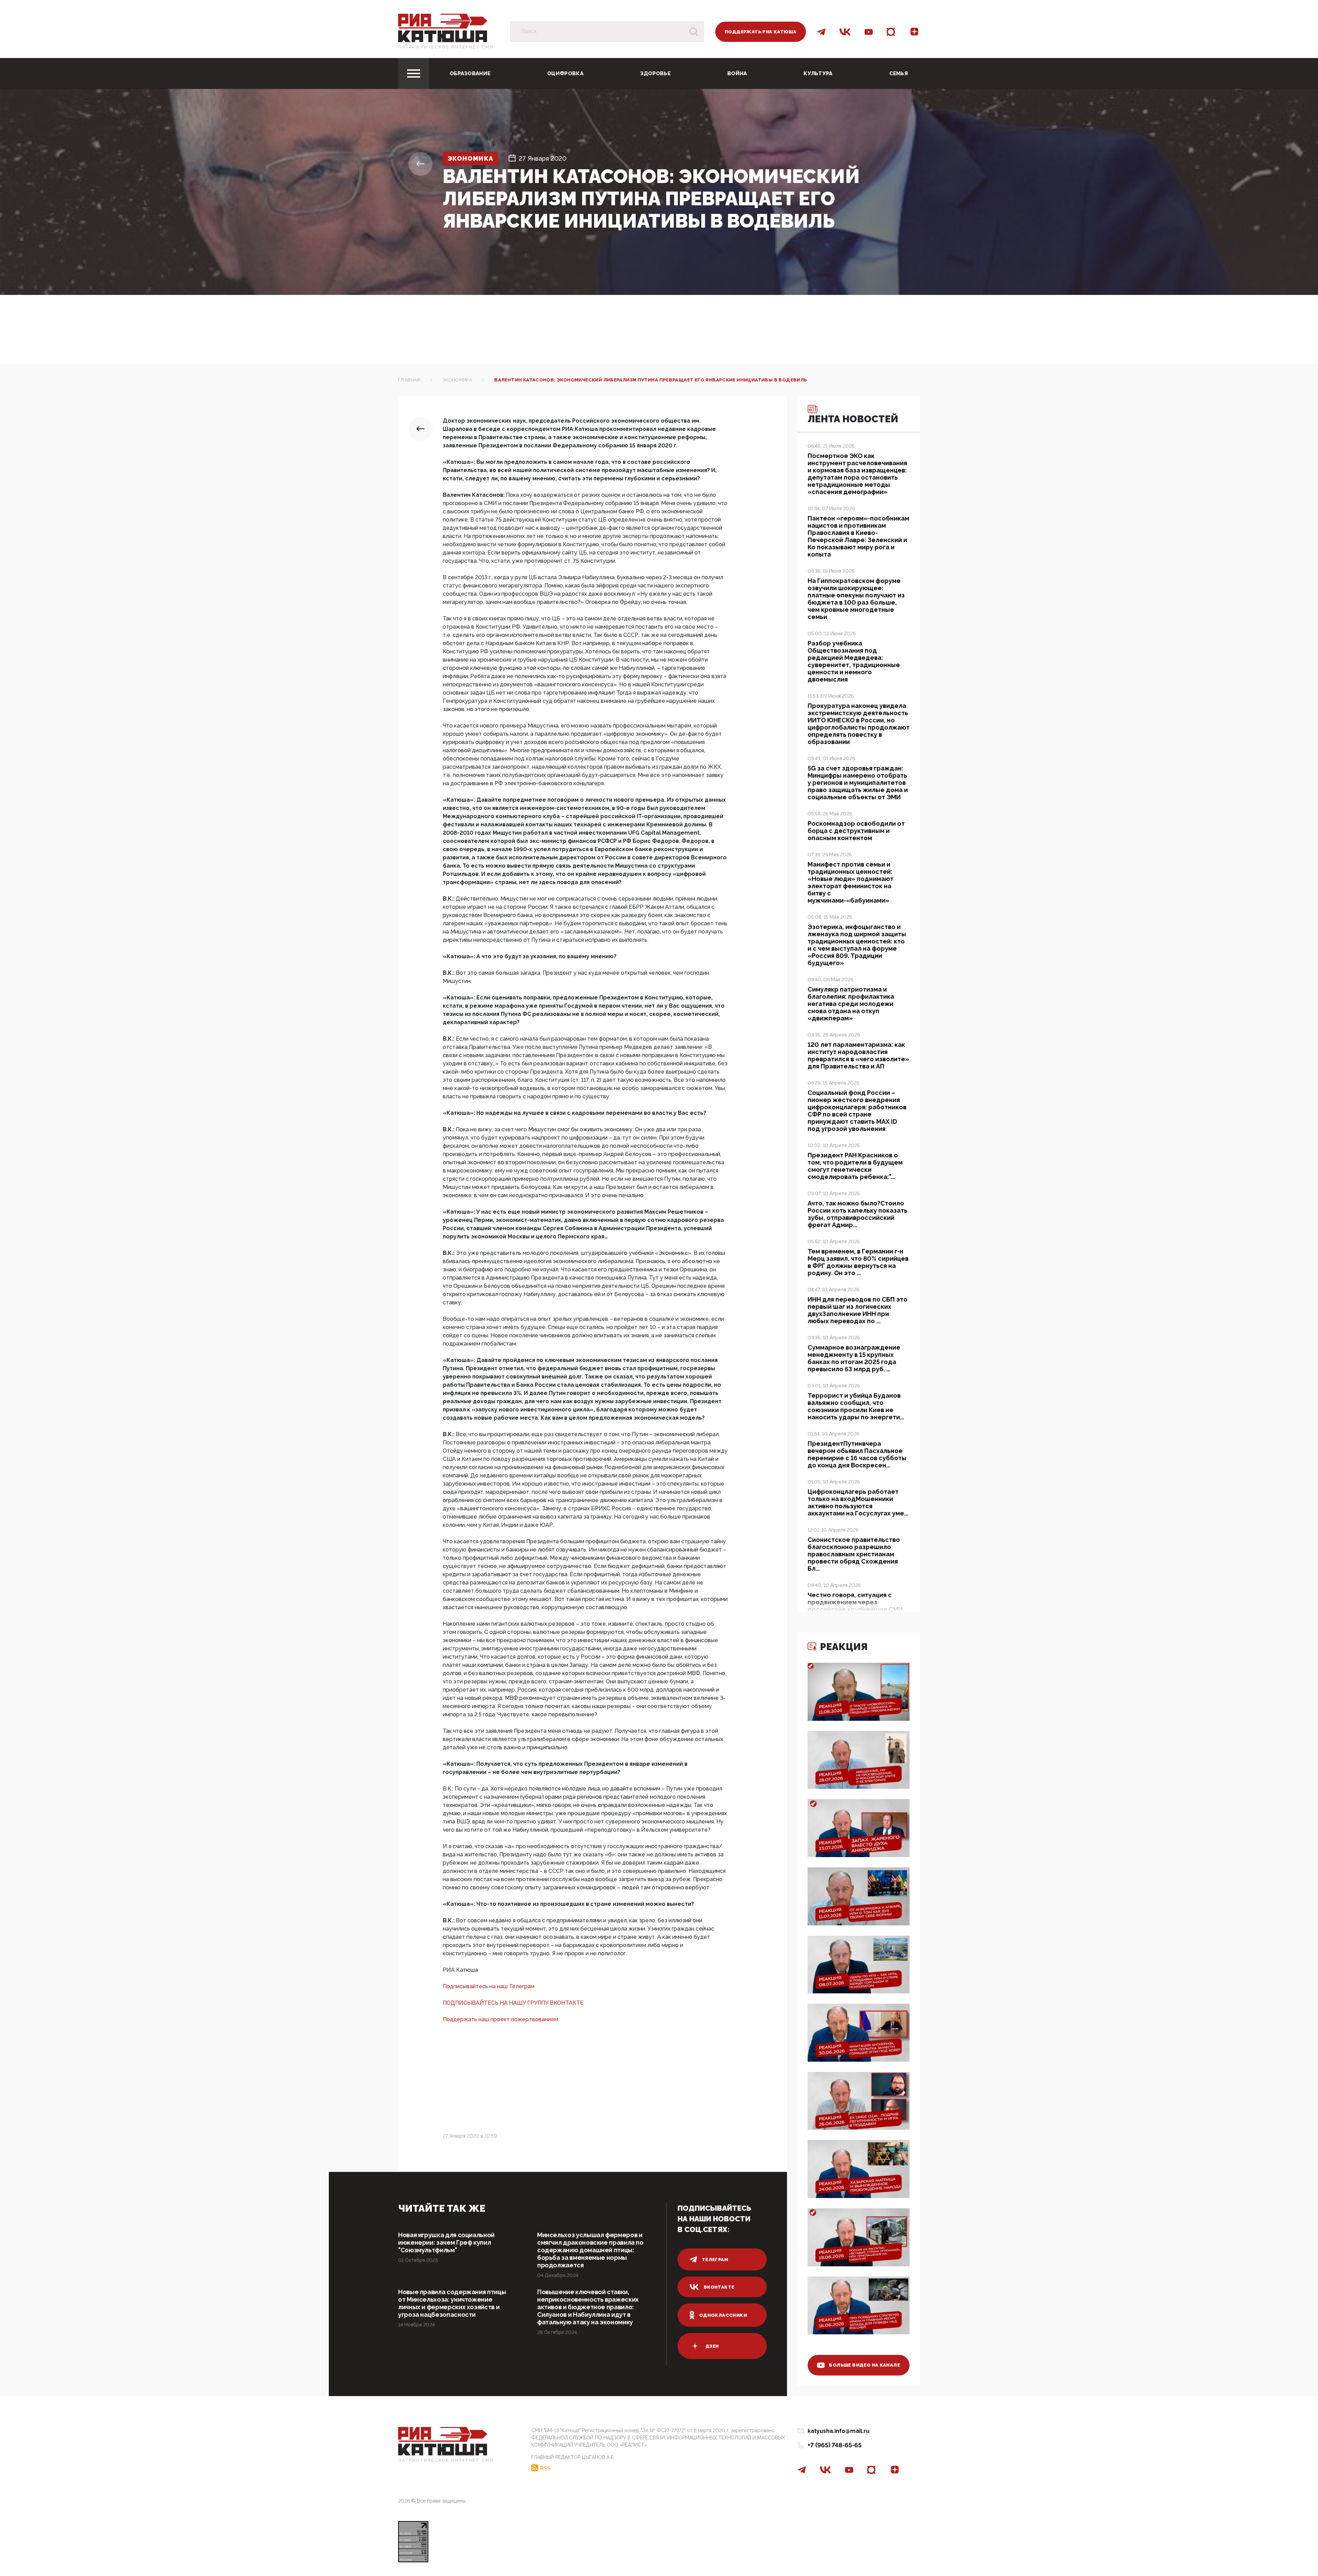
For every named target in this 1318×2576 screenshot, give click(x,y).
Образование (470, 73)
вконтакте (719, 2287)
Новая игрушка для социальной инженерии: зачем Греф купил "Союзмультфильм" (446, 2242)
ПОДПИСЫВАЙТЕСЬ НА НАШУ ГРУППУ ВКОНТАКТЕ (513, 2003)
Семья (899, 73)
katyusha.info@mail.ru (839, 2431)
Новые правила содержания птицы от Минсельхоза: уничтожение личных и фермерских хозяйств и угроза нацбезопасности (452, 2303)
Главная (409, 380)
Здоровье (655, 73)
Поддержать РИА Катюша (760, 32)
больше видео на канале (864, 2365)
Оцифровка (565, 73)
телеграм (715, 2260)
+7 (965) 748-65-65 (835, 2445)
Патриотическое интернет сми (446, 47)
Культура (818, 73)
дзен (712, 2346)
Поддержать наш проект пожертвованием (500, 2019)
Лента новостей (853, 419)
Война (737, 73)
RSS (545, 2468)
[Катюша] (443, 28)
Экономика (470, 158)
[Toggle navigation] (414, 73)
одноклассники (723, 2315)
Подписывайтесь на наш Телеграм (489, 1986)
